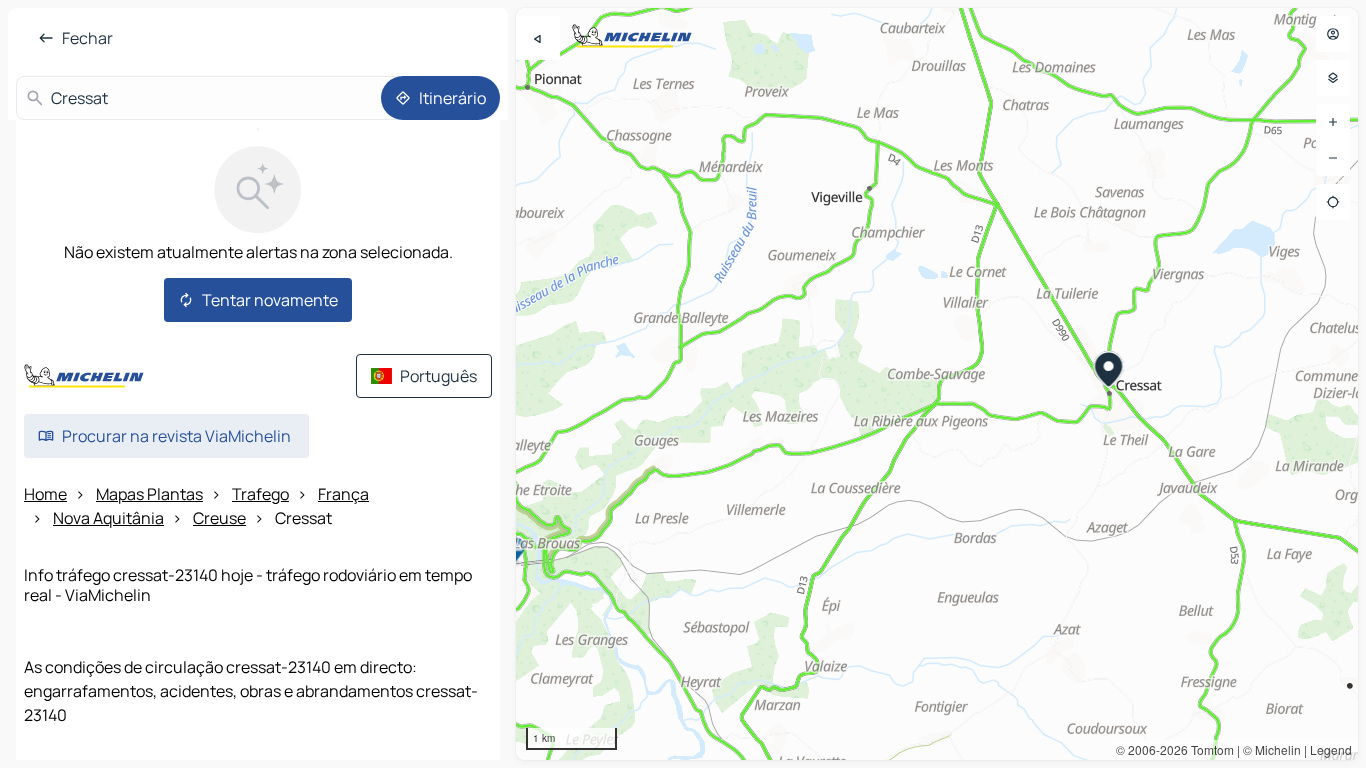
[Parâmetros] (1333, 78)
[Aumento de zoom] (1333, 122)
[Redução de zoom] (1333, 158)
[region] (937, 384)
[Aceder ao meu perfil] (1333, 34)
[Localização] (1333, 202)
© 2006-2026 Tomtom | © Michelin (1208, 749)
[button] (1109, 372)
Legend (1331, 749)
